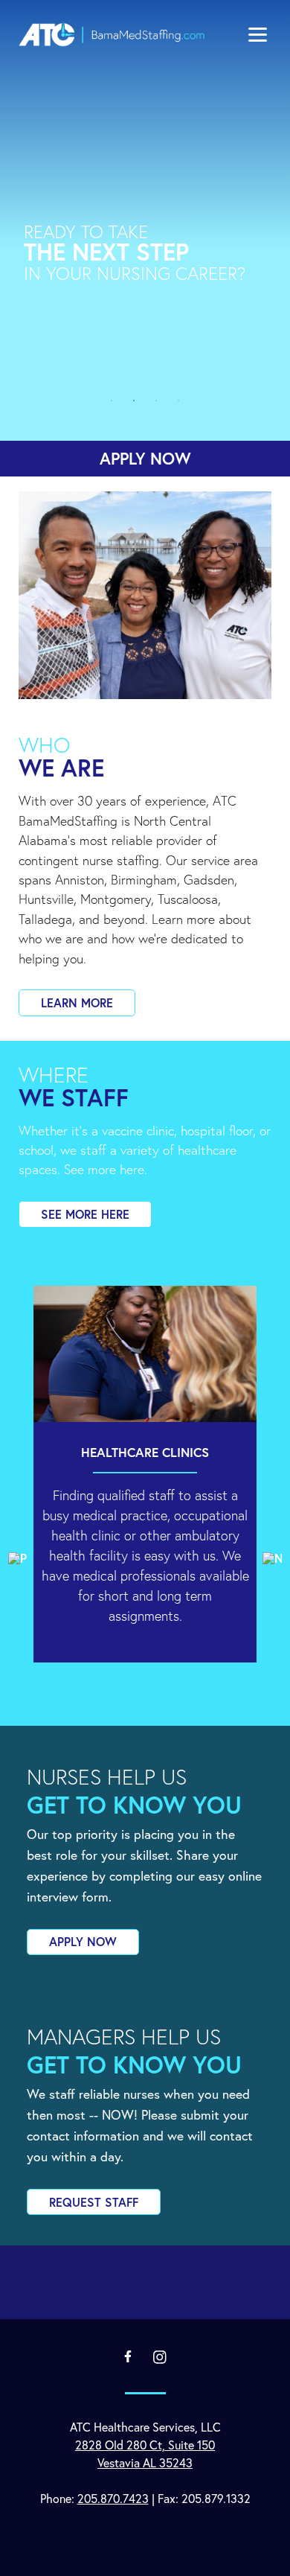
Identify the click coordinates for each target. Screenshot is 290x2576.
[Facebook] (128, 2356)
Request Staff (94, 2202)
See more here (85, 1214)
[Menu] (258, 33)
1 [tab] (112, 401)
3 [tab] (156, 401)
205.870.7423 (113, 2498)
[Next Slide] (272, 1558)
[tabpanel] (145, 238)
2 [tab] (134, 401)
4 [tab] (178, 401)
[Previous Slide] (18, 1558)
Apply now (145, 458)
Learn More (77, 1002)
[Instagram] (160, 2357)
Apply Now (83, 1941)
